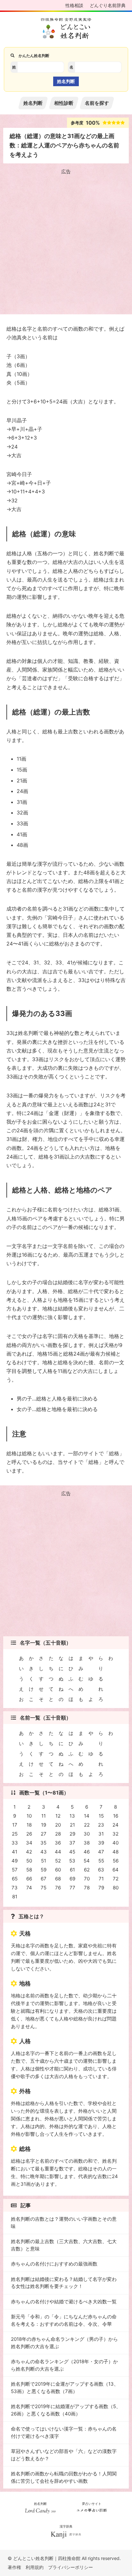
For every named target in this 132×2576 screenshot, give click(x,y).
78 (87, 1888)
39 (101, 1843)
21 (72, 1825)
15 (101, 1816)
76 (58, 1888)
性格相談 (74, 5)
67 (44, 1879)
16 (116, 1816)
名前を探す (97, 103)
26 (29, 1834)
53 (72, 1861)
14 (87, 1816)
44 (58, 1852)
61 (72, 1870)
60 (58, 1870)
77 (72, 1888)
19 (44, 1825)
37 (72, 1843)
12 (58, 1816)
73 (15, 1888)
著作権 (14, 2567)
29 (72, 1834)
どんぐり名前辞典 (108, 5)
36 (58, 1843)
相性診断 (64, 103)
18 (29, 1825)
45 (72, 1852)
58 (29, 1870)
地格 (25, 1983)
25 (15, 1834)
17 (15, 1825)
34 (29, 1843)
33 (15, 1843)
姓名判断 (33, 103)
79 (101, 1888)
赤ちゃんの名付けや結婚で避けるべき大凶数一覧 (64, 2302)
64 (116, 1870)
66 (29, 1879)
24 (116, 1825)
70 (87, 1879)
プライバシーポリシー (70, 2567)
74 (29, 1888)
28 (58, 1834)
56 (116, 1861)
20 (58, 1825)
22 (87, 1825)
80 (116, 1888)
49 (15, 1861)
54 (87, 1861)
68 (58, 1879)
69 (72, 1879)
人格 (25, 2041)
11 (44, 1816)
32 (116, 1834)
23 (101, 1825)
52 (58, 1861)
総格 (25, 2149)
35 (43, 1843)
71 (101, 1879)
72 (116, 1879)
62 (87, 1870)
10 (29, 1816)
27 (44, 1834)
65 (15, 1879)
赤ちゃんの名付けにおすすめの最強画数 (54, 2264)
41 (15, 1852)
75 (44, 1888)
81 (15, 1897)
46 (87, 1852)
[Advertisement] (66, 243)
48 (116, 1852)
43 (44, 1852)
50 (29, 1861)
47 (101, 1852)
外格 (25, 2091)
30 (87, 1834)
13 (72, 1816)
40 (116, 1843)
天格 (25, 1933)
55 (101, 1861)
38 (87, 1843)
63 (101, 1870)
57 (15, 1870)
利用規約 (35, 2567)
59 (44, 1870)
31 (101, 1834)
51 (44, 1861)
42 (29, 1852)
